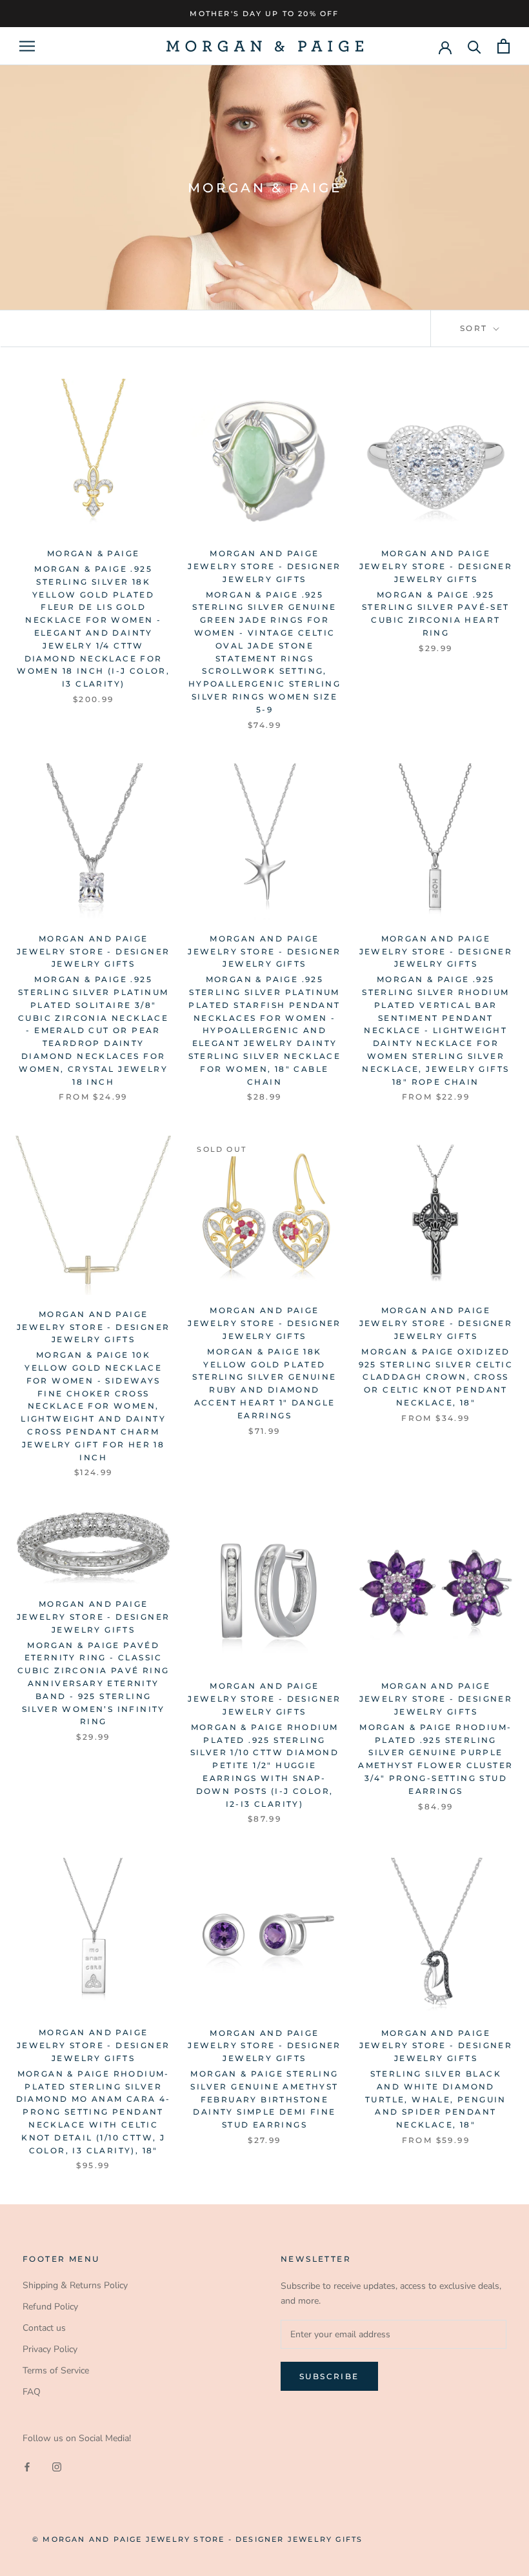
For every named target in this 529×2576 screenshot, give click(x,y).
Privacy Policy (50, 2349)
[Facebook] (27, 2466)
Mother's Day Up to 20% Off (264, 14)
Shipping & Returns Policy (75, 2285)
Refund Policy (50, 2307)
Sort (475, 328)
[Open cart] (504, 46)
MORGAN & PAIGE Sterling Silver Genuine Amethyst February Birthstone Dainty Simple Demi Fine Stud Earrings (264, 2099)
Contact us (44, 2328)
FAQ (32, 2392)
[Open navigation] (27, 46)
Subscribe (329, 2376)
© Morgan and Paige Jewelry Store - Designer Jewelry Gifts (197, 2539)
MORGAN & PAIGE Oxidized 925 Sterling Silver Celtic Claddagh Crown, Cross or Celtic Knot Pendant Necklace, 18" (436, 1377)
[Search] (474, 46)
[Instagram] (57, 2466)
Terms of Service (56, 2370)
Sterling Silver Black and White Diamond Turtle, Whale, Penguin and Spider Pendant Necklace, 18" (436, 2099)
